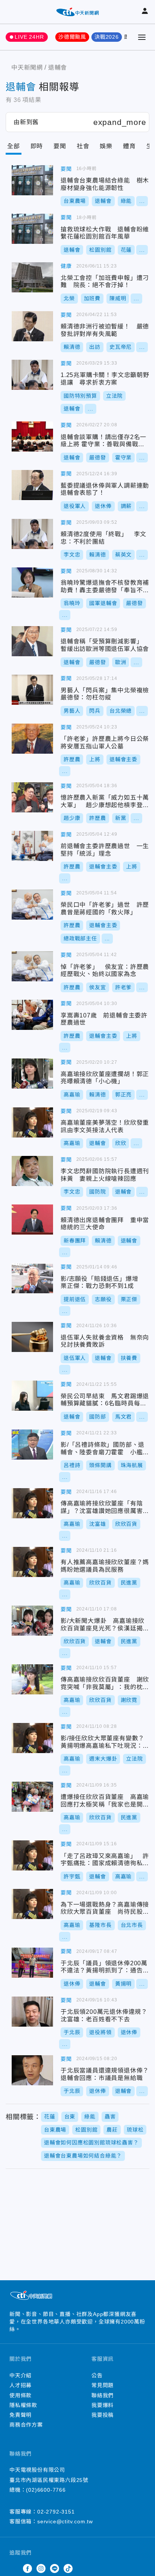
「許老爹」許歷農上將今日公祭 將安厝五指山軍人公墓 (32, 739)
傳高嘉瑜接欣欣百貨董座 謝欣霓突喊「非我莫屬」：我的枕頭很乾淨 (32, 1679)
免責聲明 (21, 2415)
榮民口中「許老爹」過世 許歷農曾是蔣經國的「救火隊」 (32, 905)
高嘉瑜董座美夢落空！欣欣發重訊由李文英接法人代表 (32, 1122)
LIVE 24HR (29, 37)
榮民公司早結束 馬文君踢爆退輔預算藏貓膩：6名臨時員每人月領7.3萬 (32, 1396)
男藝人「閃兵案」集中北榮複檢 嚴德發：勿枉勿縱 (32, 690)
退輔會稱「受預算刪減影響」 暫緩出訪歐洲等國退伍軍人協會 (32, 641)
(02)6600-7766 (46, 2490)
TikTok (68, 2568)
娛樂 (106, 146)
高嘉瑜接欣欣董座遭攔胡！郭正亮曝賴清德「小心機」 (32, 1074)
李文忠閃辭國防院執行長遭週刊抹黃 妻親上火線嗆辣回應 (32, 1171)
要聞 (60, 146)
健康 (66, 266)
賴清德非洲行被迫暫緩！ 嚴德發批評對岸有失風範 (32, 326)
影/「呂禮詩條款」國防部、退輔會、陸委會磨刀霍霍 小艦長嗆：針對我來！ (32, 1445)
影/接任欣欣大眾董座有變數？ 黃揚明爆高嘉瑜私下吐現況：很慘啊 (32, 1738)
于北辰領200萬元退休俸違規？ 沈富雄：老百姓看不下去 (32, 2012)
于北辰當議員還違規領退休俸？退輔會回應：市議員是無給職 (32, 2070)
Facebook (27, 2568)
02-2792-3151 (56, 2512)
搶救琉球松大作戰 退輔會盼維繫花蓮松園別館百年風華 (32, 229)
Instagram (41, 2568)
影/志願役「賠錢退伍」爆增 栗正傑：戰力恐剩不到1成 (32, 1278)
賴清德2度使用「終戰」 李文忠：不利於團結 (32, 534)
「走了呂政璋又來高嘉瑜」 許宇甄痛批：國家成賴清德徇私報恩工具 (32, 1855)
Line (55, 2568)
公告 (97, 2375)
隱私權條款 (23, 2405)
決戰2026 (107, 37)
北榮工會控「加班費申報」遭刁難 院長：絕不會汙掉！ (32, 277)
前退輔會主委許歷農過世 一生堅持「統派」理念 (32, 846)
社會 (83, 146)
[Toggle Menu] (142, 37)
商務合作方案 (26, 2425)
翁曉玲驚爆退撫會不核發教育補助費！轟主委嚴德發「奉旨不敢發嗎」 (32, 582)
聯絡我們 (103, 2395)
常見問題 (103, 2385)
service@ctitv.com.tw (65, 2521)
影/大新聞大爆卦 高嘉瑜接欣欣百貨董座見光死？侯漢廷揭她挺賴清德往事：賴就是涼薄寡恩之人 (32, 1621)
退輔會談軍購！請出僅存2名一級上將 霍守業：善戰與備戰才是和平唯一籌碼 (32, 436)
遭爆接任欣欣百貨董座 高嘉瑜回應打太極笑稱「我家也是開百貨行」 (32, 1797)
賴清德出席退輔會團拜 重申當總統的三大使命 (32, 1220)
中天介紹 (21, 2375)
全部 (14, 146)
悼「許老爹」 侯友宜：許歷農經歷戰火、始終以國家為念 (32, 966)
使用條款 (21, 2395)
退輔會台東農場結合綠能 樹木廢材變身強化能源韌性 (32, 180)
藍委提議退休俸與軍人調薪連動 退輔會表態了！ (32, 485)
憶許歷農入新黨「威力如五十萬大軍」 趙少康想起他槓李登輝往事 (32, 797)
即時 (37, 146)
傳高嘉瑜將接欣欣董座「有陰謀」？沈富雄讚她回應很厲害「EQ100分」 (32, 1503)
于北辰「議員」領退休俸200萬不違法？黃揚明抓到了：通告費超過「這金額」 (32, 1963)
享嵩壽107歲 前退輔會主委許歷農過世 (32, 1015)
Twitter (14, 2568)
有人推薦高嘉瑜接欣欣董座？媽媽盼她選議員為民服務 (32, 1562)
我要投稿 (103, 2415)
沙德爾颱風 (72, 37)
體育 (129, 146)
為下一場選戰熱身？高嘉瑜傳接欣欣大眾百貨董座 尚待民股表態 (32, 1904)
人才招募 (21, 2385)
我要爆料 (103, 2405)
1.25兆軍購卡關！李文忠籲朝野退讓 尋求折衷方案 (32, 375)
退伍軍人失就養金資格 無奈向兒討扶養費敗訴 (32, 1337)
